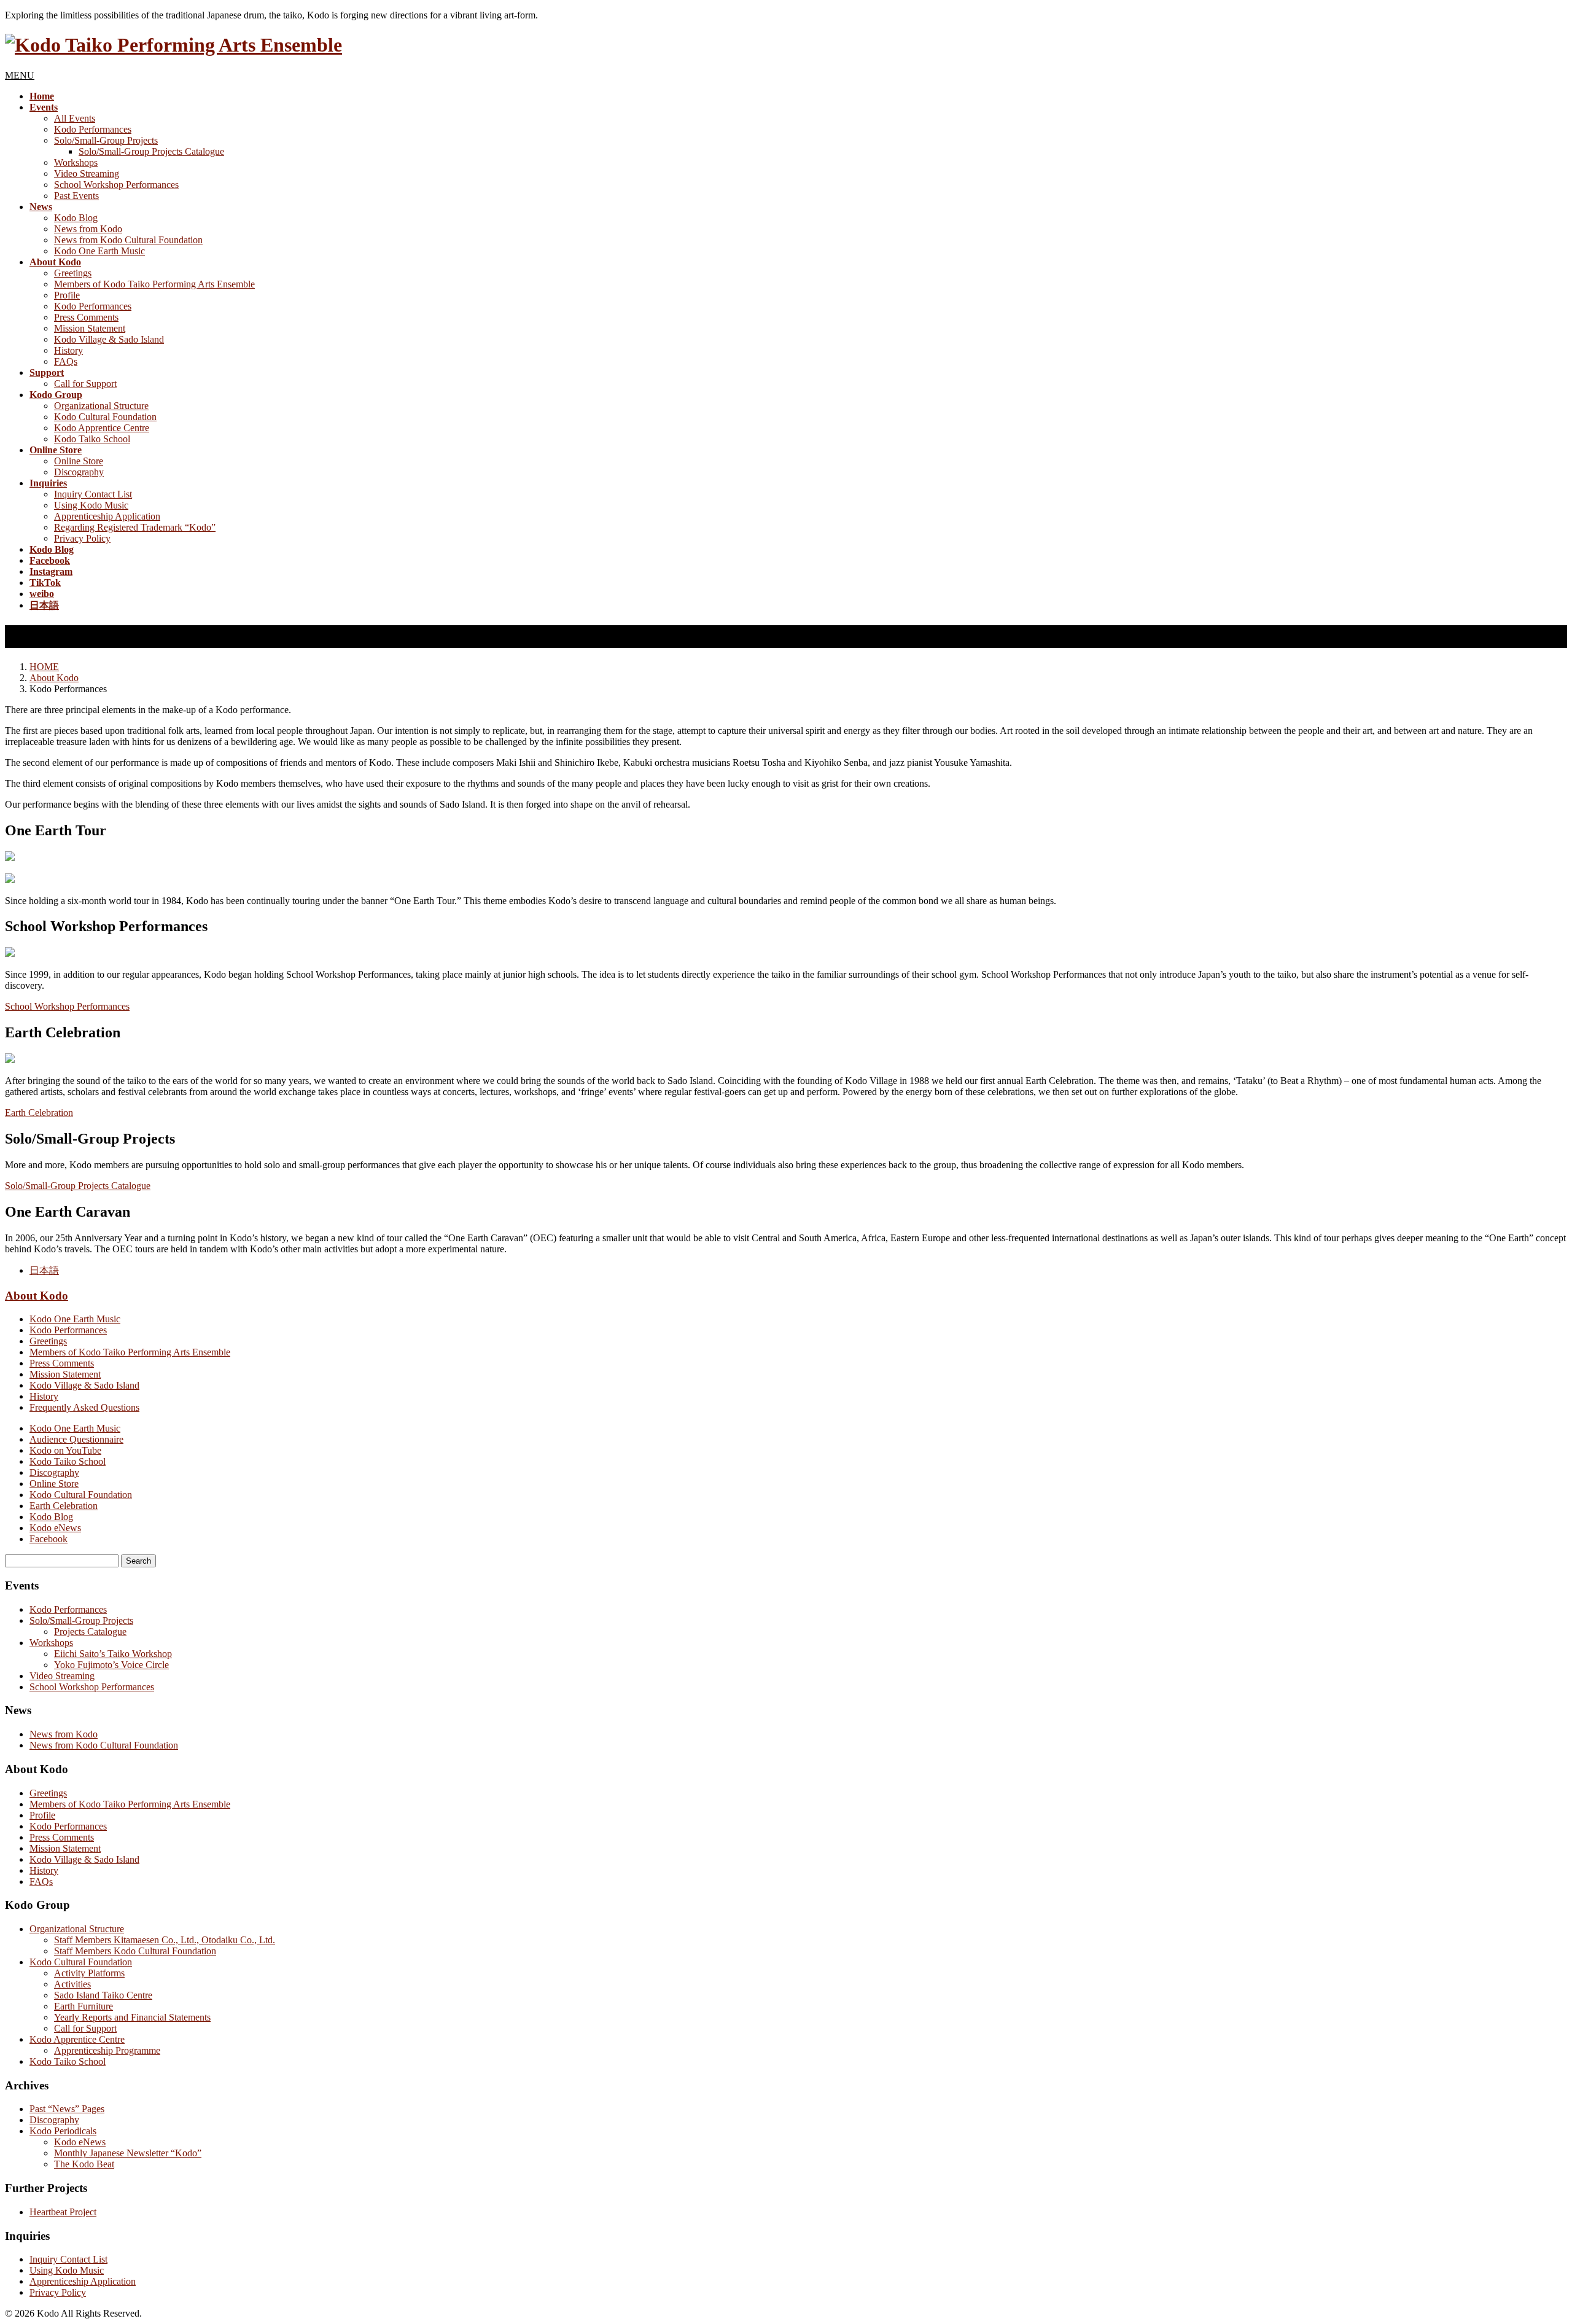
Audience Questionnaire (76, 1439)
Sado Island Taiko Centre (103, 1995)
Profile (67, 295)
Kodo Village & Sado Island (109, 339)
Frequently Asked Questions (84, 1407)
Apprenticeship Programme (107, 2050)
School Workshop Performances (116, 185)
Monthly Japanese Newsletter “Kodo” (128, 2153)
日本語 (44, 1270)
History (68, 350)
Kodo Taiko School (92, 439)
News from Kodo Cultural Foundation (128, 240)
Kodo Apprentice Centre (102, 428)
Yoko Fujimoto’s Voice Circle (111, 1665)
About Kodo (37, 1296)
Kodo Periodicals (63, 2131)
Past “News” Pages (67, 2109)
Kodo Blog (76, 218)
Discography (79, 472)
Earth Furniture (84, 2006)
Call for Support (85, 384)
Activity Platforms (89, 1973)
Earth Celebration (39, 1113)
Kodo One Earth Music (99, 251)
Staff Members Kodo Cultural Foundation (135, 1951)
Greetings (73, 273)
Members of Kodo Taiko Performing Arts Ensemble (154, 284)
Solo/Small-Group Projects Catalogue (151, 151)
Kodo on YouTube (65, 1450)
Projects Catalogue (90, 1632)
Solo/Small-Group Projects (106, 140)
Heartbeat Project (63, 2212)
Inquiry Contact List (93, 494)
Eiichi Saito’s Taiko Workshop (113, 1654)
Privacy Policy (82, 538)
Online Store (79, 461)
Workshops (76, 162)
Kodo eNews (55, 1528)
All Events (75, 118)
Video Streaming (87, 174)
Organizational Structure (101, 406)
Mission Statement (90, 328)
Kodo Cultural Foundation (105, 417)
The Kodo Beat (84, 2164)
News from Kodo (88, 229)
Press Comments (86, 317)
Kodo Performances (93, 129)
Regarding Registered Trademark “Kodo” (135, 527)
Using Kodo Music (91, 505)
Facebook (49, 1539)
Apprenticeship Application (107, 516)
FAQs (66, 361)
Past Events (76, 196)
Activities (72, 1984)
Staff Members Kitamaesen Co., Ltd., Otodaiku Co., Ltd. (165, 1940)
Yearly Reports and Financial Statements (132, 2017)
